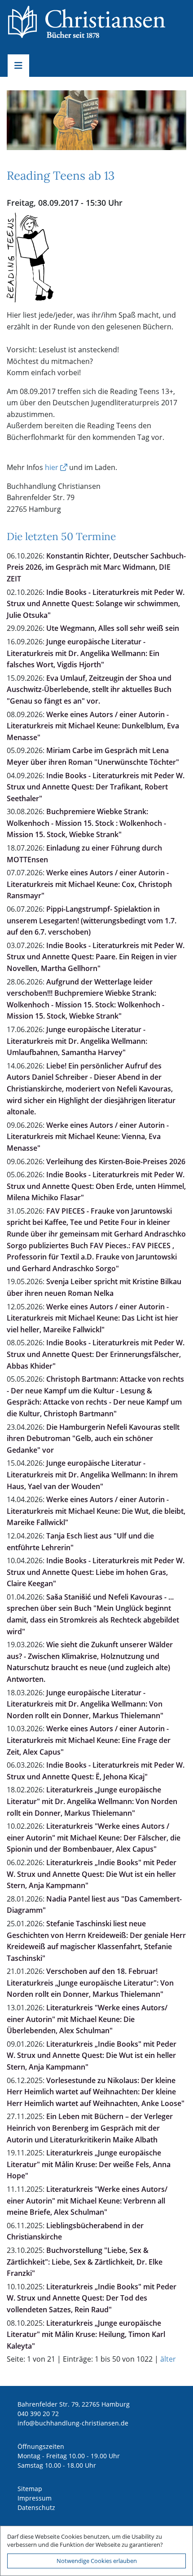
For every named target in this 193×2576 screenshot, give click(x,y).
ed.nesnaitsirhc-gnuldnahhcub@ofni (73, 2423)
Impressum (35, 2498)
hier (52, 467)
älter (168, 2359)
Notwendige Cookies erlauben (97, 2561)
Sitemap (30, 2489)
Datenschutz (36, 2507)
